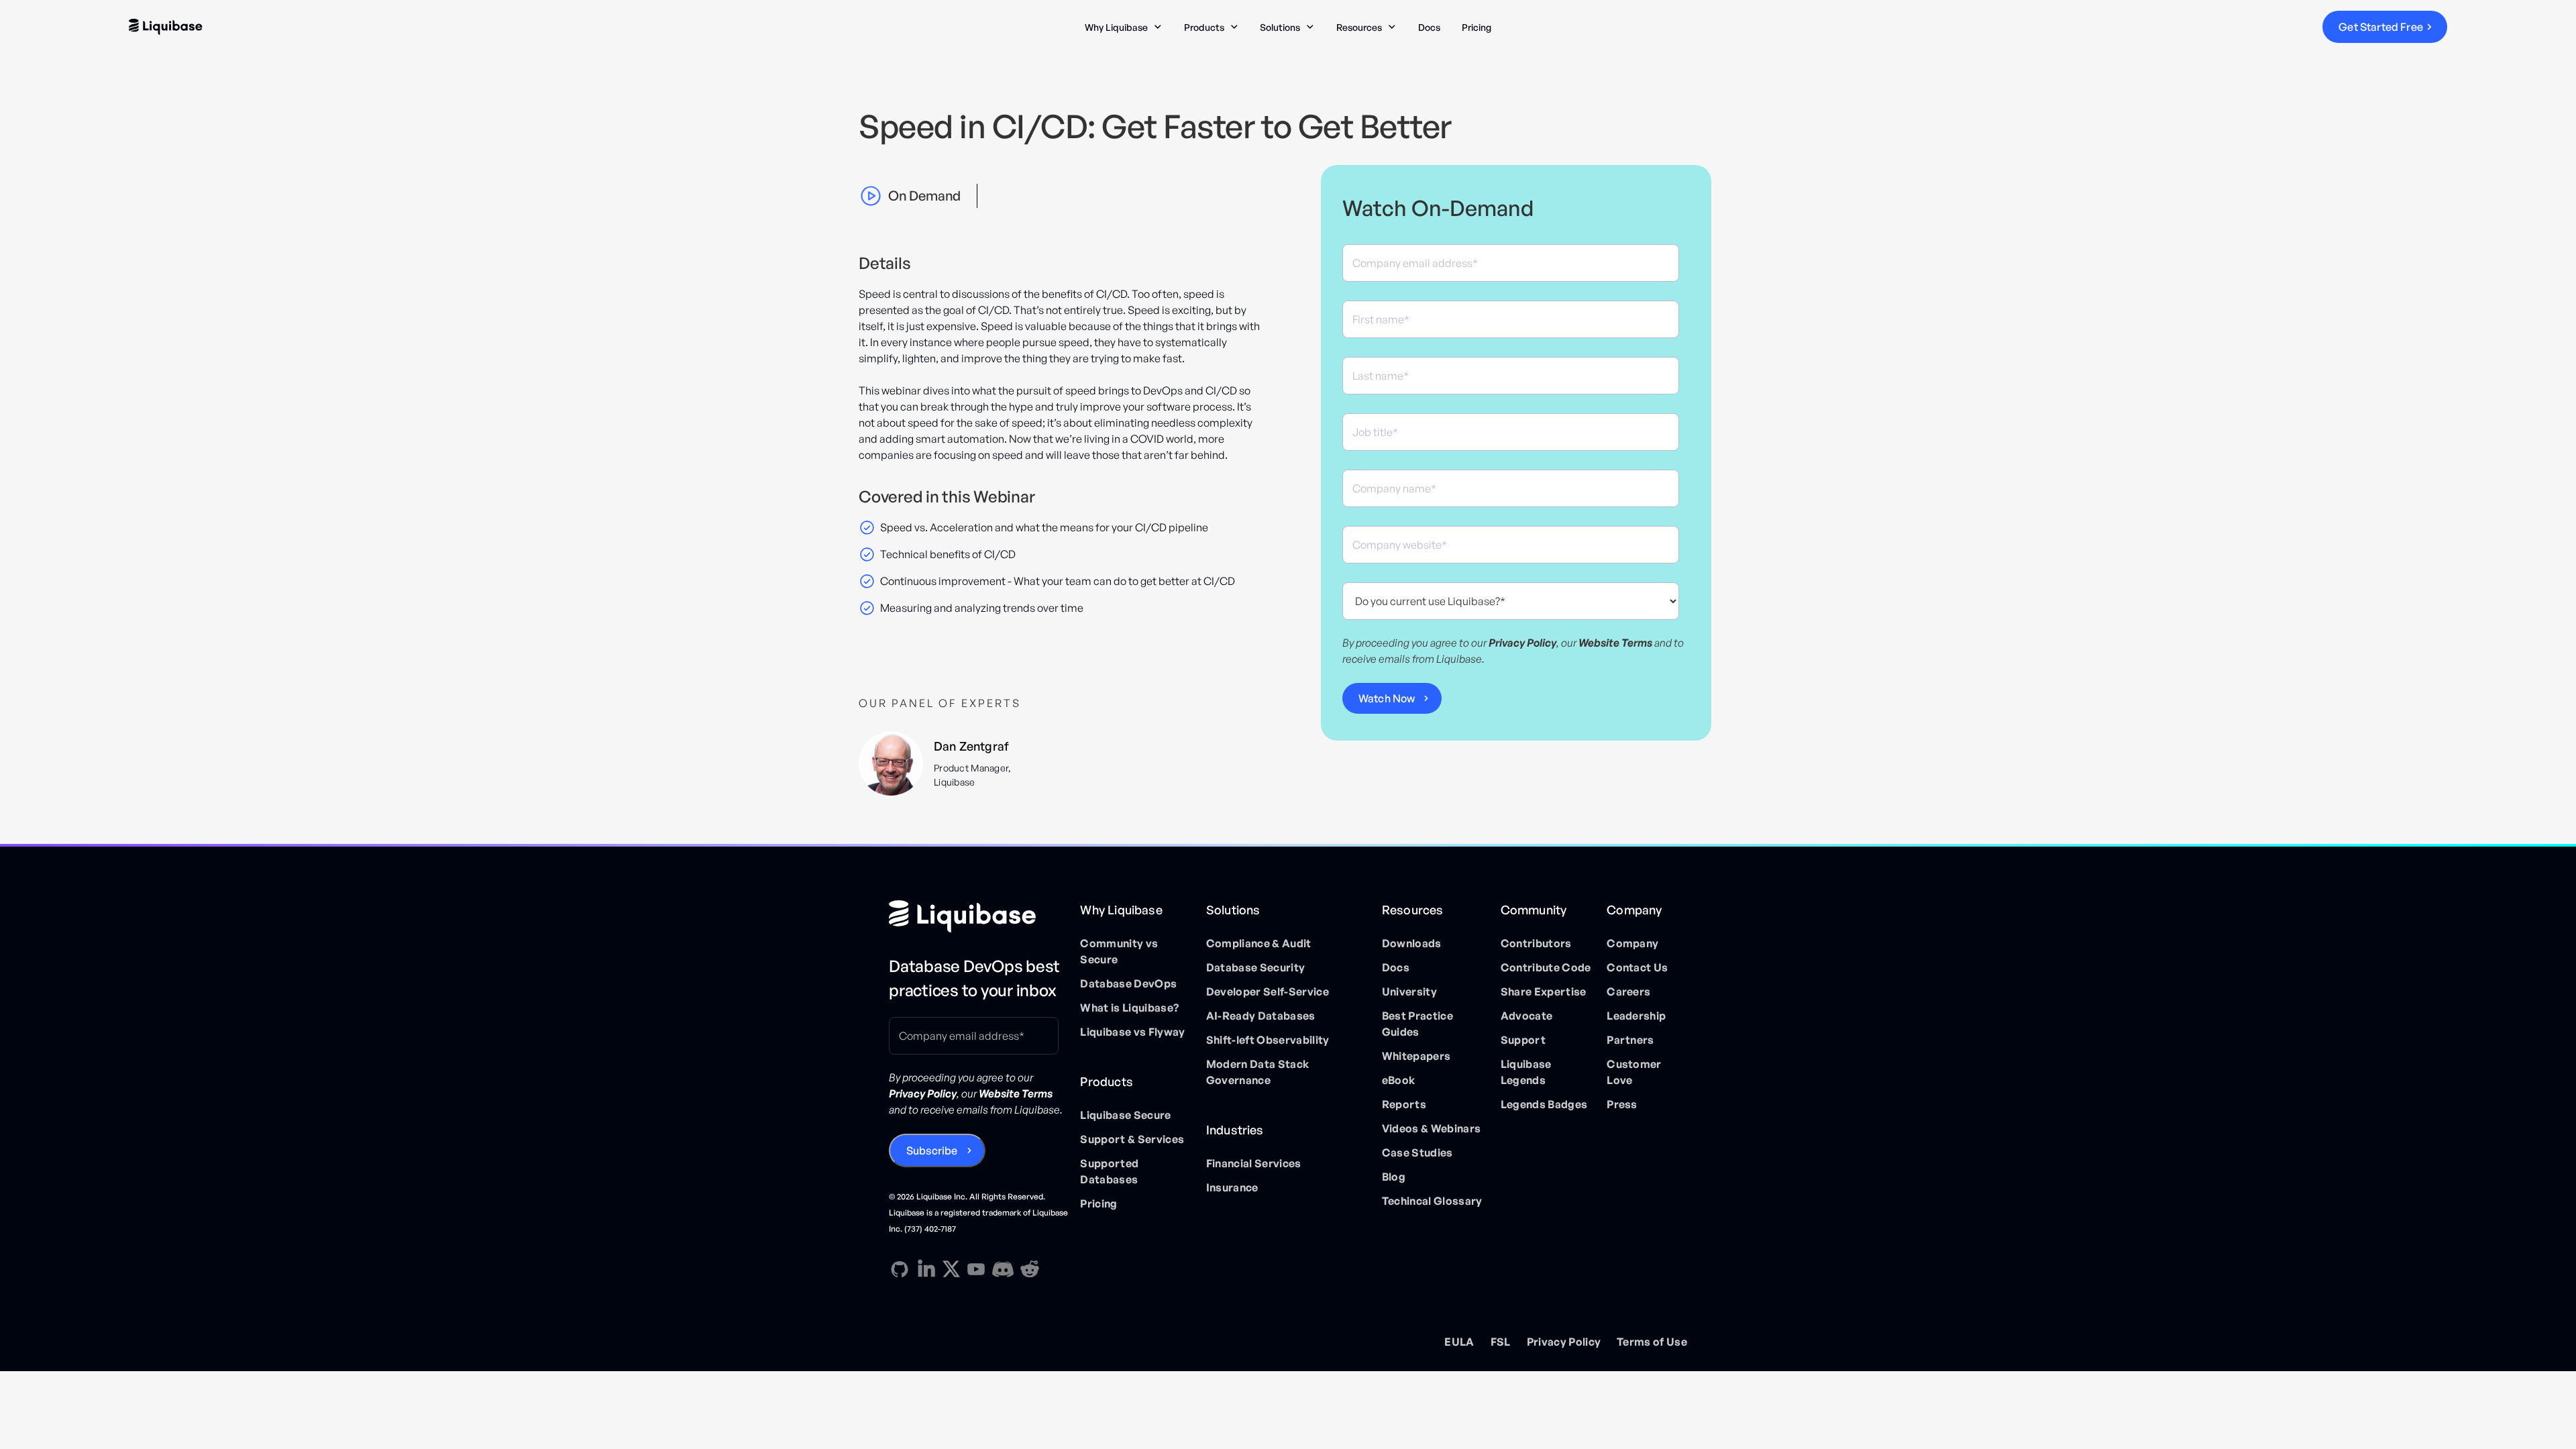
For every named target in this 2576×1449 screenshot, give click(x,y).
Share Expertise (1544, 991)
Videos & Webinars (1431, 1128)
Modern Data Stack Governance (1257, 1072)
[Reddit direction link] (1030, 1269)
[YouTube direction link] (976, 1269)
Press (1622, 1104)
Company (1632, 943)
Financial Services (1254, 1163)
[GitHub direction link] (900, 1269)
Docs (1429, 27)
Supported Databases (1109, 1171)
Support (1523, 1040)
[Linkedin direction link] (926, 1269)
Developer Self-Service (1268, 991)
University (1409, 991)
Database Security (1255, 967)
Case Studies (1417, 1152)
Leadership (1636, 1016)
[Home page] (979, 916)
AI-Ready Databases (1261, 1016)
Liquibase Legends (1526, 1072)
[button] (1124, 27)
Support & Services (1132, 1139)
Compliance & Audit (1259, 943)
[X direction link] (951, 1269)
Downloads (1412, 943)
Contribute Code (1546, 967)
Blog (1394, 1177)
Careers (1628, 991)
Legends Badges (1544, 1104)
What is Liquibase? (1129, 1008)
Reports (1404, 1104)
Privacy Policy (1564, 1342)
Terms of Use (1652, 1342)
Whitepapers (1416, 1056)
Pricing (1477, 27)
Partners (1630, 1040)
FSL (1501, 1342)
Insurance (1232, 1187)
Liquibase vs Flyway (1132, 1032)
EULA (1459, 1342)
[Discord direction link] (1003, 1269)
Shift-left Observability (1268, 1040)
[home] (376, 27)
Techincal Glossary (1432, 1201)
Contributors (1536, 943)
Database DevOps (1128, 983)
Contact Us (1637, 967)
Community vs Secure (1119, 951)
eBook (1399, 1080)
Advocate (1527, 1016)
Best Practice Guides (1417, 1024)
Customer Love (1634, 1072)
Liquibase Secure (1125, 1115)
